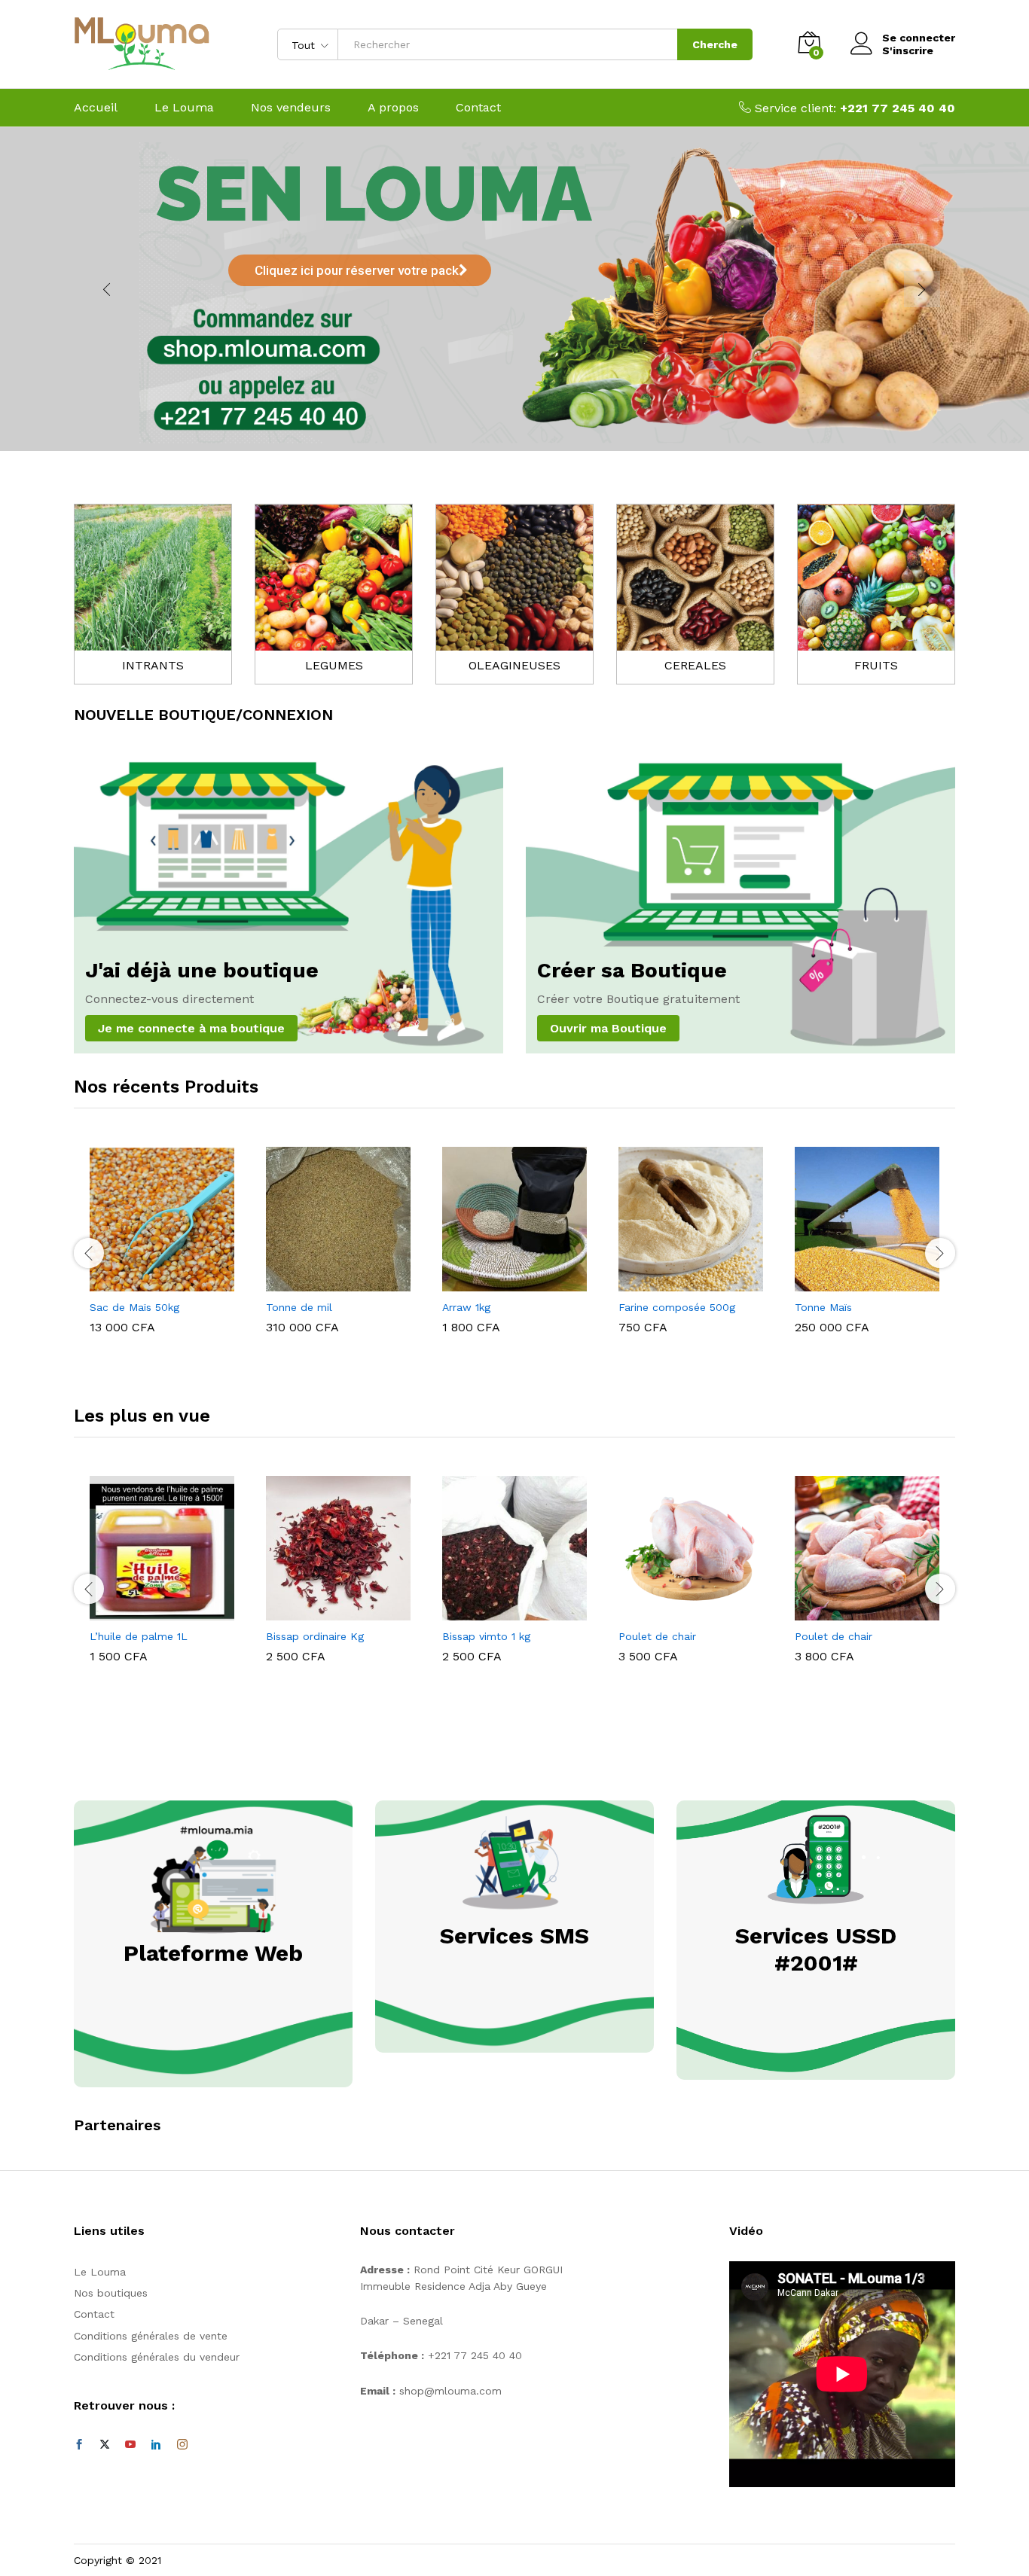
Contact (478, 108)
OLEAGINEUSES (514, 665)
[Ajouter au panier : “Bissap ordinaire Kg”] (321, 1611)
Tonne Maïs (823, 1307)
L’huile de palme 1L (139, 1636)
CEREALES (695, 665)
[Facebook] (79, 2445)
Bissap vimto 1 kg (486, 1636)
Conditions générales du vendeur (157, 2357)
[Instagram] (182, 2445)
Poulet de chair (657, 1636)
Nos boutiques (111, 2293)
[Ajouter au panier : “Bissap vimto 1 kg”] (497, 1611)
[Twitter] (105, 2445)
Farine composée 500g (677, 1307)
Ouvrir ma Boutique (608, 1028)
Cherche (715, 44)
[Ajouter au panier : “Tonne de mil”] (321, 1282)
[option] (162, 1244)
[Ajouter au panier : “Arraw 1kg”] (497, 1282)
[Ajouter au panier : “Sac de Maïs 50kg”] (145, 1282)
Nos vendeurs (291, 108)
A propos (393, 108)
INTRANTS (153, 665)
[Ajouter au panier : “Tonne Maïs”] (850, 1282)
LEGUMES (334, 665)
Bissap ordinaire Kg (315, 1636)
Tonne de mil (299, 1307)
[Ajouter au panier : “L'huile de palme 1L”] (145, 1611)
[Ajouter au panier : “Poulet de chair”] (673, 1611)
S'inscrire (908, 50)
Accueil (96, 108)
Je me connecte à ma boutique (191, 1028)
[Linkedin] (156, 2445)
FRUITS (876, 665)
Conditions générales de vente (151, 2336)
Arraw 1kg (466, 1307)
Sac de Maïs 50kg (134, 1307)
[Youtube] (130, 2445)
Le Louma (184, 108)
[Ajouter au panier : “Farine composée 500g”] (673, 1282)
